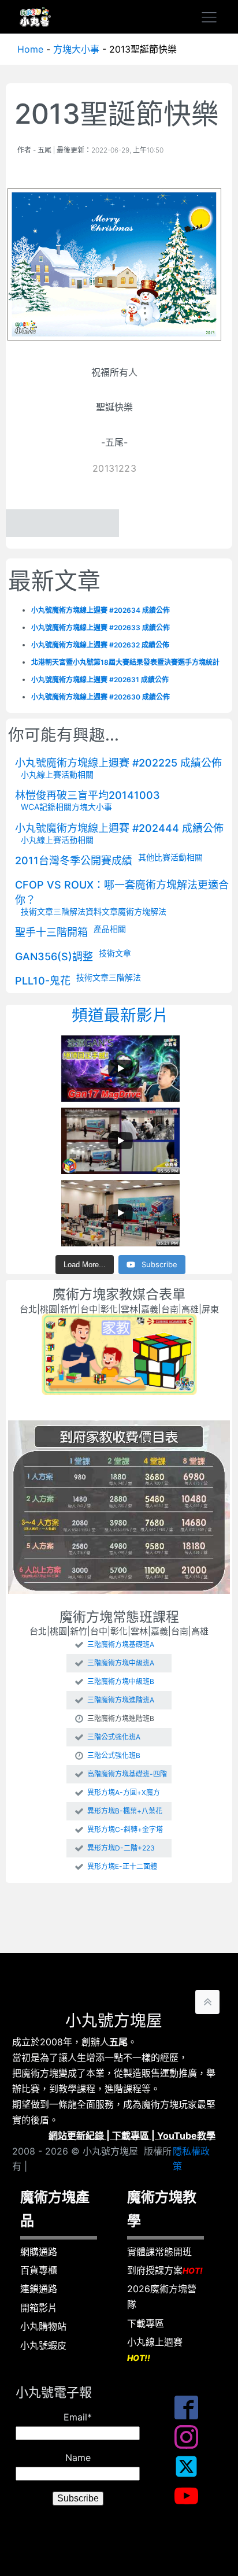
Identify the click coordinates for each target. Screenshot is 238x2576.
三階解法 (69, 911)
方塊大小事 (76, 49)
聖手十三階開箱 (51, 932)
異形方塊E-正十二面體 (122, 1867)
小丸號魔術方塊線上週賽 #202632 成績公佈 (100, 645)
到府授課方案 (165, 2270)
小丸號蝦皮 (43, 2345)
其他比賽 (154, 857)
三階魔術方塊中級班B (121, 1682)
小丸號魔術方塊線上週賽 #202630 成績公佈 (101, 697)
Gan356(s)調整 (54, 956)
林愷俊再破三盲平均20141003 (88, 795)
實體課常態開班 (159, 2252)
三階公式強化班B (114, 1756)
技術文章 (37, 911)
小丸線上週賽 (155, 2349)
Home (30, 49)
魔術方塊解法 (142, 911)
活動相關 (77, 774)
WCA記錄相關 (46, 807)
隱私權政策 (191, 2159)
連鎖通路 (39, 2289)
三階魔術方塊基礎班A (121, 1645)
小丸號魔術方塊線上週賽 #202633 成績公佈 (101, 628)
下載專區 (131, 2135)
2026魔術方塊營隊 (162, 2296)
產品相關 (110, 929)
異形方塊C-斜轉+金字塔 (125, 1830)
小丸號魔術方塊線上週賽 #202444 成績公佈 (119, 828)
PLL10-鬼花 (43, 981)
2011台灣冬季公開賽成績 (74, 860)
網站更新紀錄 (76, 2135)
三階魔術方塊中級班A (121, 1663)
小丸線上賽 (41, 774)
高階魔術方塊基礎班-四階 (127, 1774)
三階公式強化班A (114, 1737)
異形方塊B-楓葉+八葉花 (125, 1811)
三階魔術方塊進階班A (121, 1700)
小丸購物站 (43, 2326)
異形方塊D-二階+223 (121, 1848)
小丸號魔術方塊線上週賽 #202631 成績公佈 (100, 680)
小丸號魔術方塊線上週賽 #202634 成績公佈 (101, 610)
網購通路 (39, 2252)
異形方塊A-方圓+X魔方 (124, 1793)
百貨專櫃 (39, 2270)
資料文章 (102, 911)
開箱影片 (39, 2308)
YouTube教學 (186, 2135)
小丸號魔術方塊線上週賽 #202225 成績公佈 (118, 763)
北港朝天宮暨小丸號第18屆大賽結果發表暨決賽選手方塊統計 (125, 662)
